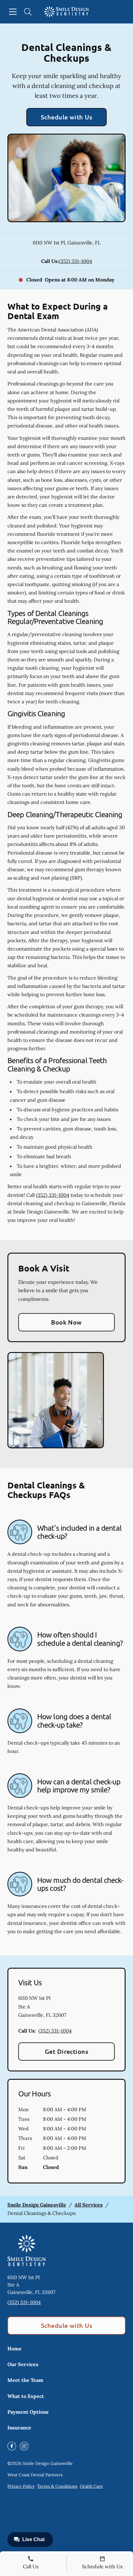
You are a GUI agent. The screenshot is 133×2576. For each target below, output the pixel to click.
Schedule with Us (67, 117)
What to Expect (26, 2396)
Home (15, 2349)
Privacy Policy (21, 2486)
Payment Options (28, 2412)
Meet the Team (25, 2380)
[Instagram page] (24, 2446)
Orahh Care (91, 2486)
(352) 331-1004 (75, 261)
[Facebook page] (12, 2446)
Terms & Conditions (57, 2486)
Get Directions (67, 2051)
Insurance (19, 2428)
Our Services (23, 2364)
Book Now (66, 1322)
